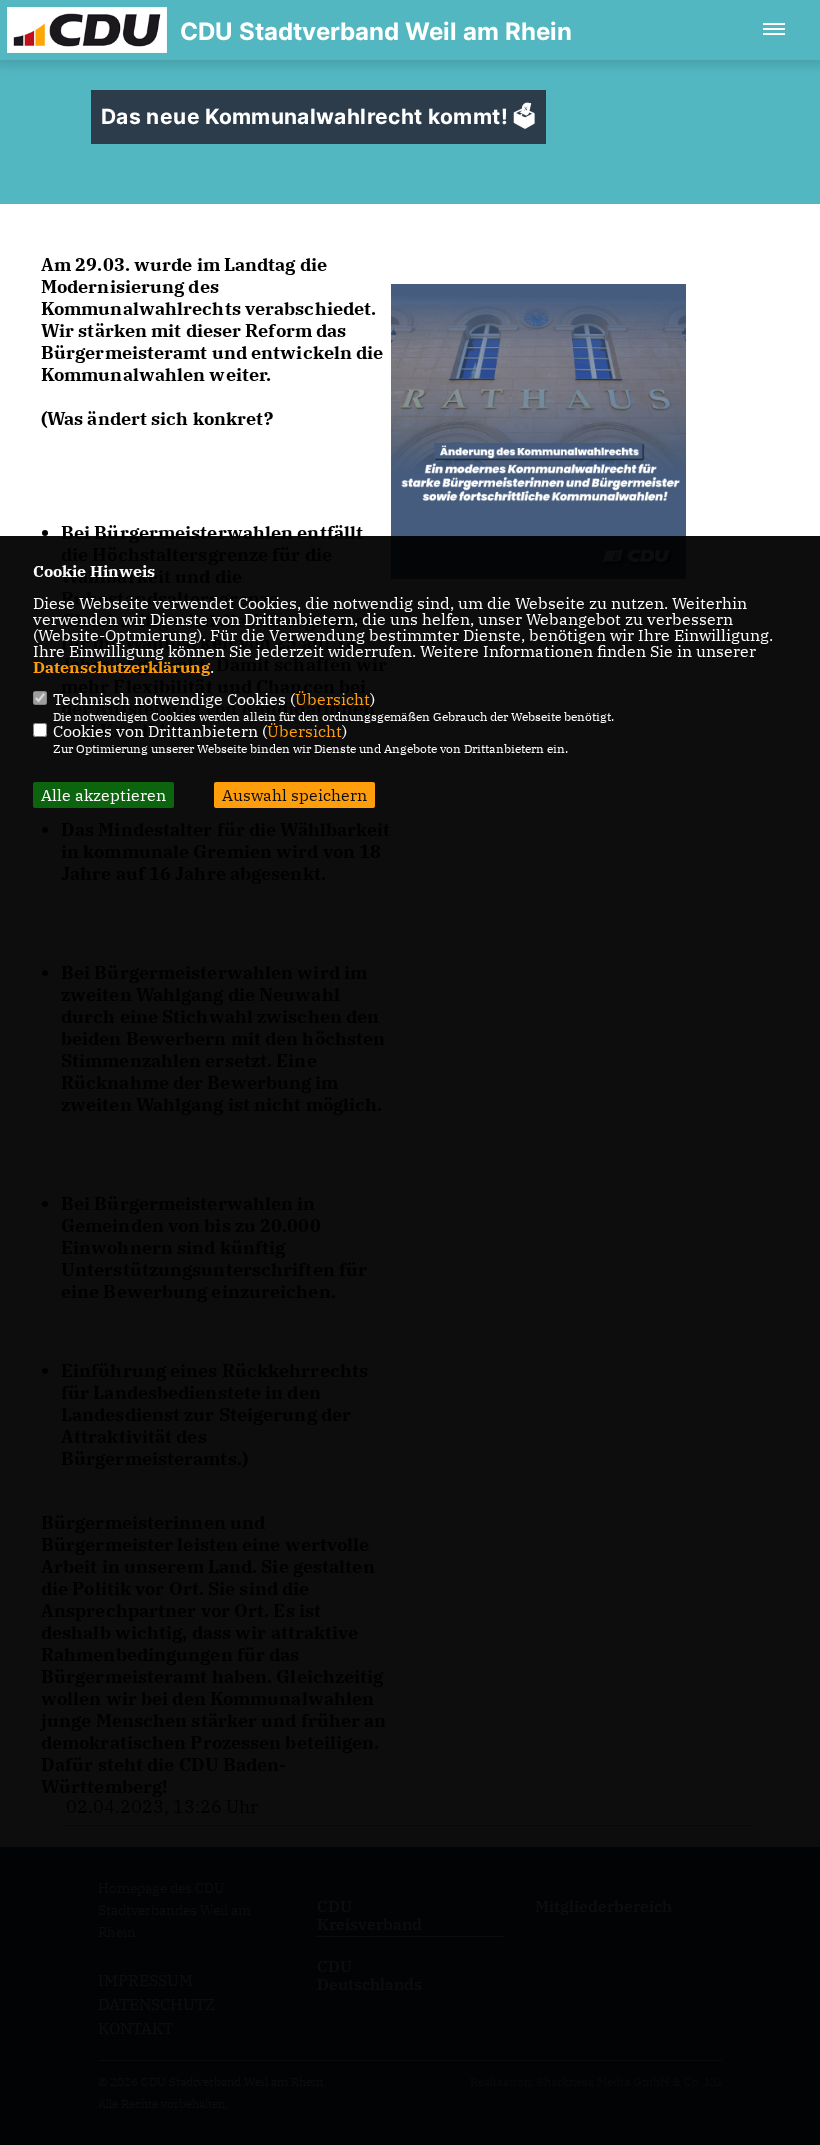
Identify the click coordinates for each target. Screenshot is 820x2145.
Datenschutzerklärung (121, 667)
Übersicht (332, 699)
